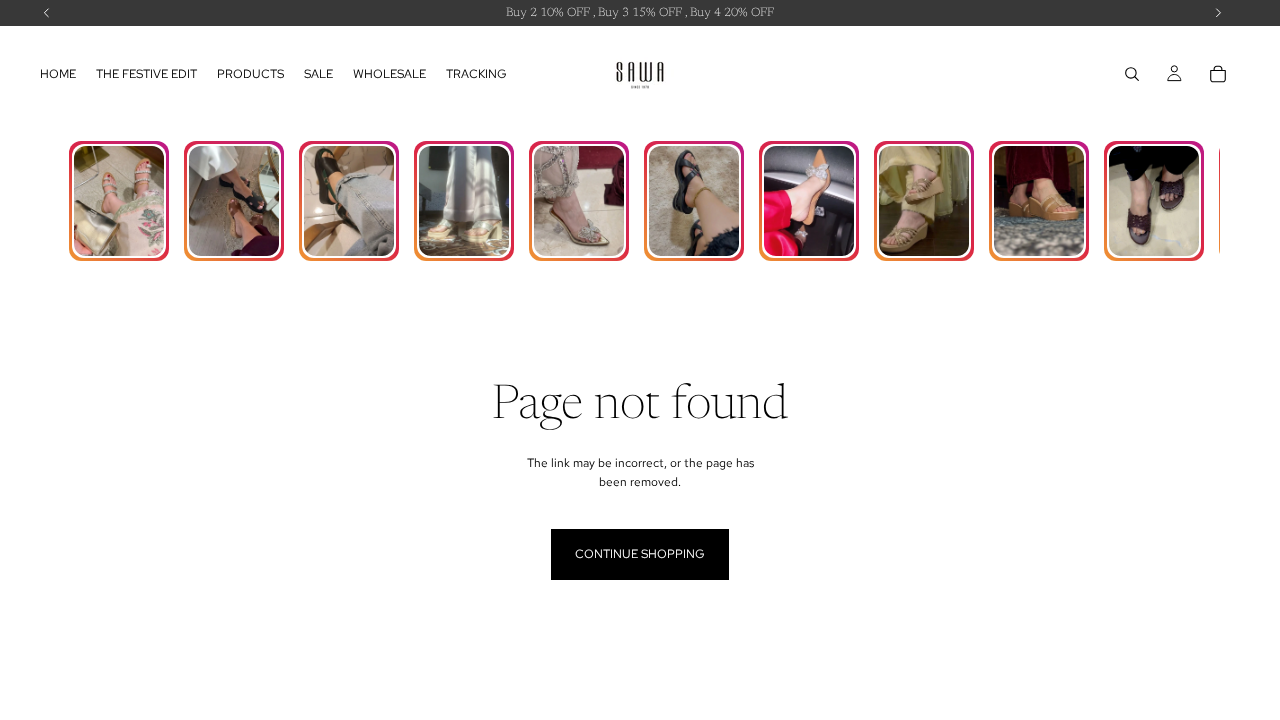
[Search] (1132, 74)
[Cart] (1218, 74)
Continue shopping (640, 554)
